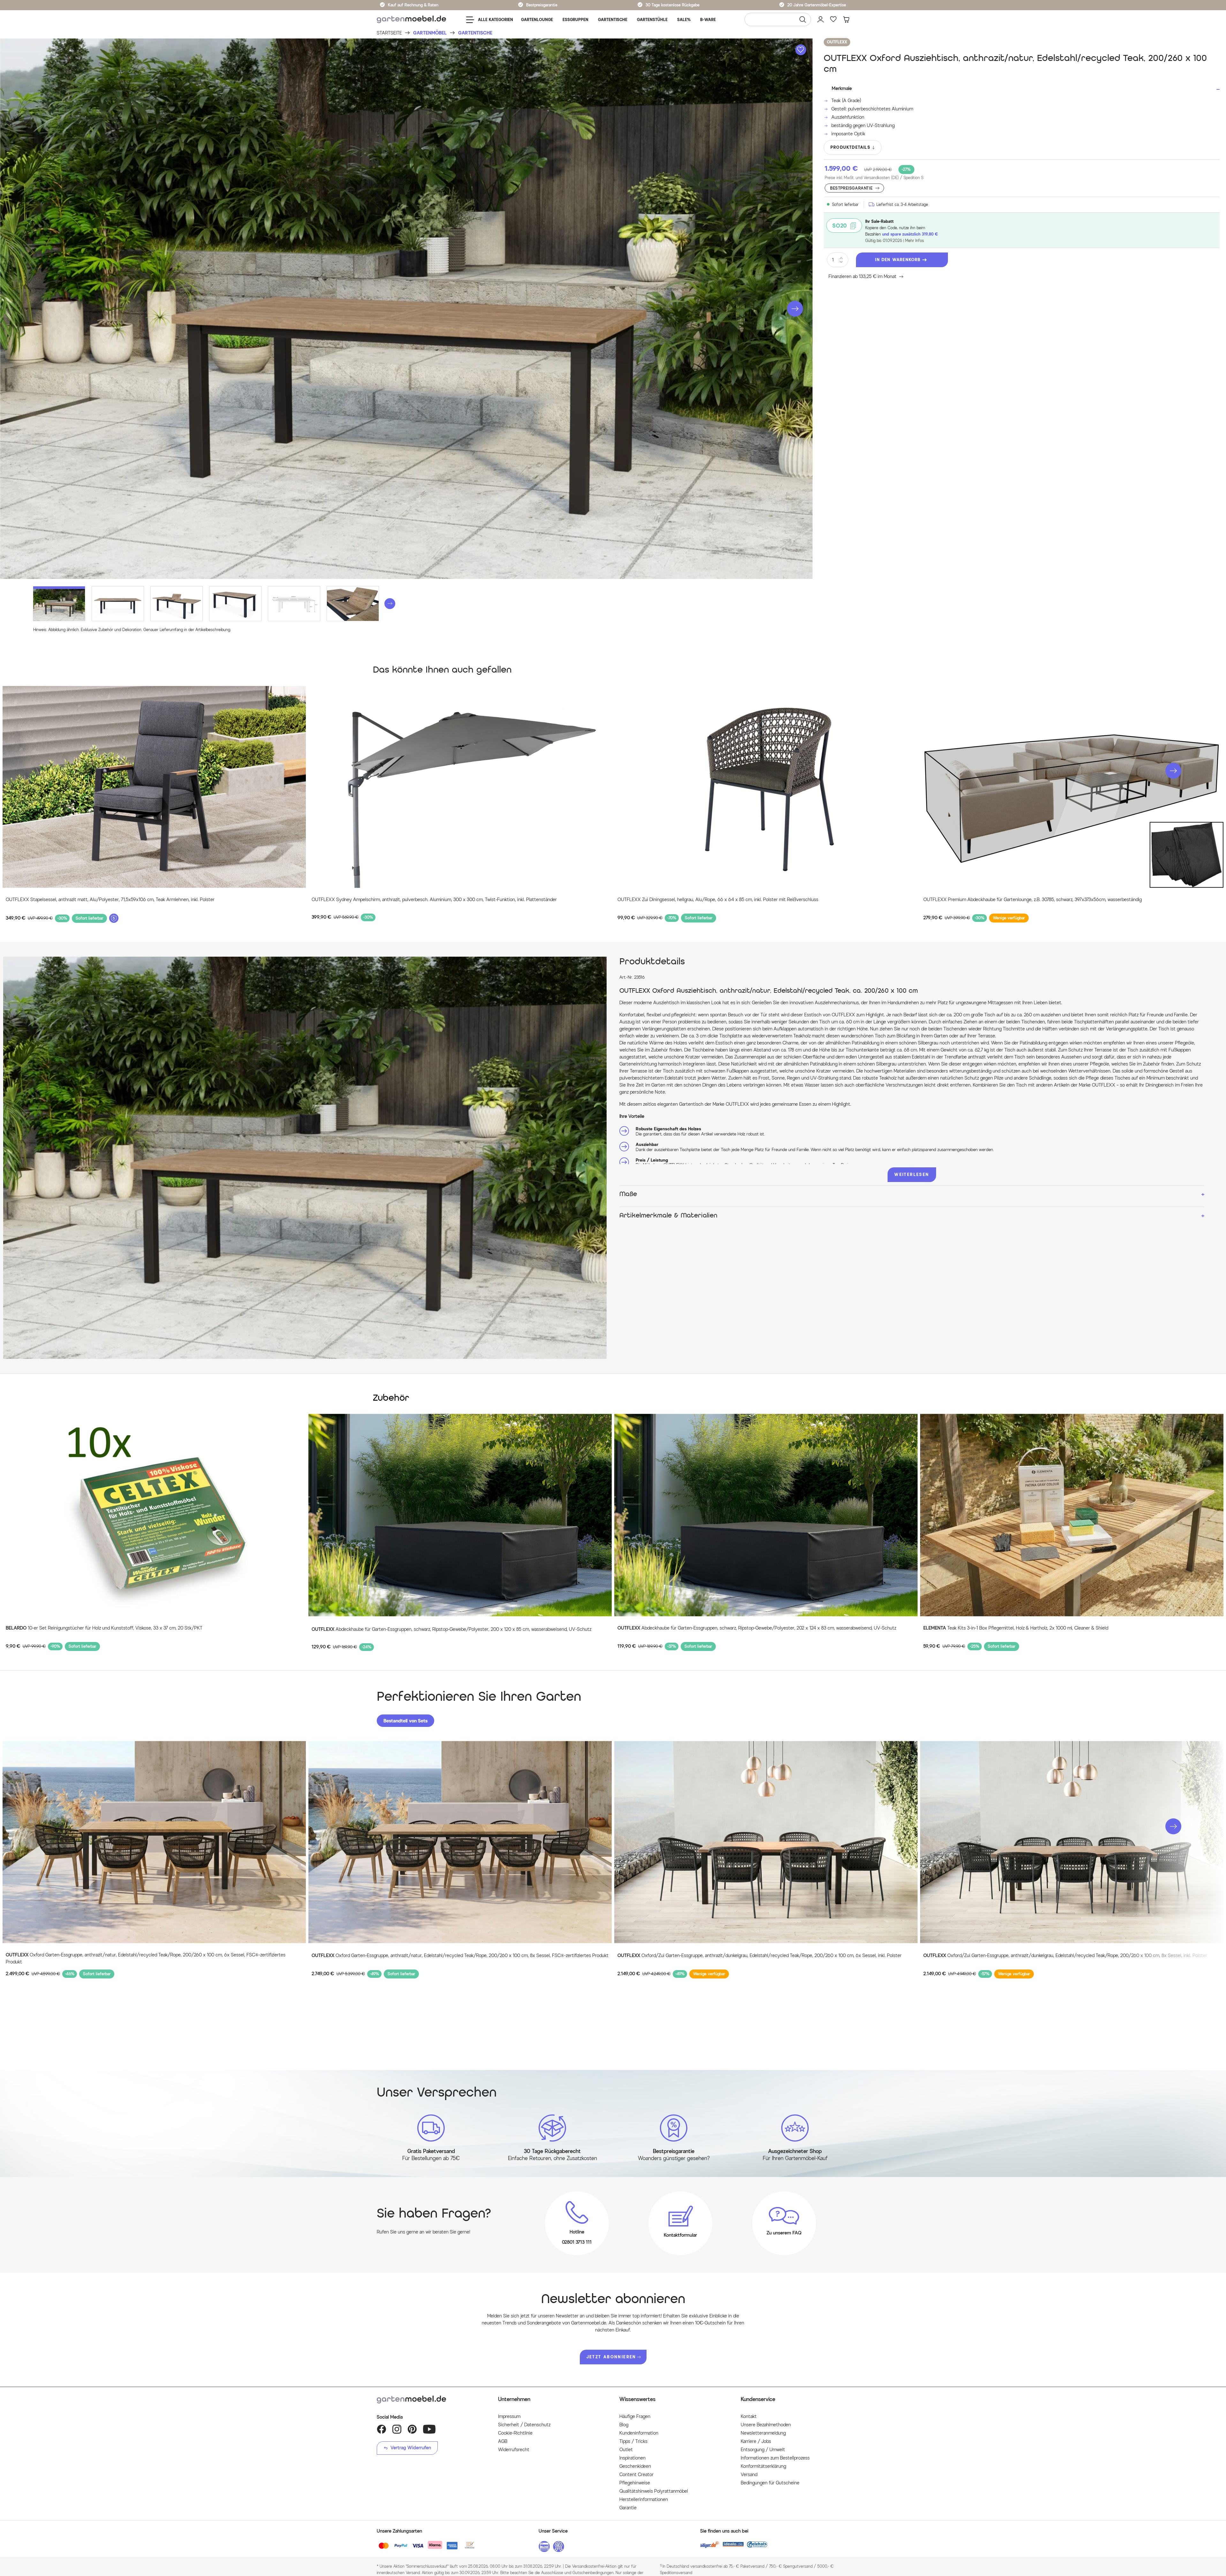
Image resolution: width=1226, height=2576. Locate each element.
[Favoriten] (833, 19)
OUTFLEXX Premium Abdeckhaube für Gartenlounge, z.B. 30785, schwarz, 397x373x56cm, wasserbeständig (1033, 900)
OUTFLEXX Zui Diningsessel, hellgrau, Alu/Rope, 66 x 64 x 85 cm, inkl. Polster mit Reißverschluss (718, 900)
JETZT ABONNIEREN (611, 2357)
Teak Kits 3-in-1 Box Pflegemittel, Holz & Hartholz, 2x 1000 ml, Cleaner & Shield (1016, 1628)
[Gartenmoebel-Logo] (431, 2400)
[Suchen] (803, 19)
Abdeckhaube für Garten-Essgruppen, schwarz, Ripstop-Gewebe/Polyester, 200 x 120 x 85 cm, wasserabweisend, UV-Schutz (451, 1629)
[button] (795, 309)
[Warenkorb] (846, 19)
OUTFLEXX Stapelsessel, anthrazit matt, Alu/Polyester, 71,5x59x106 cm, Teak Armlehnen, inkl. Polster (110, 900)
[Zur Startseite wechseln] (411, 20)
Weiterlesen (912, 1175)
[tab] (405, 1721)
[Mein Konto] (821, 19)
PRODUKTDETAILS (850, 147)
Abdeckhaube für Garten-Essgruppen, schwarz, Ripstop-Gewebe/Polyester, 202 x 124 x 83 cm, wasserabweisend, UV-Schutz (757, 1628)
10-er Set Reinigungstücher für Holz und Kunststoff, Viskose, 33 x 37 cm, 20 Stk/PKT (104, 1628)
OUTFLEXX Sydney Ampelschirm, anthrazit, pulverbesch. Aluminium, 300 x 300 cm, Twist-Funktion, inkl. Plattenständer (434, 900)
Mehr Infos (915, 241)
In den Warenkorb (898, 260)
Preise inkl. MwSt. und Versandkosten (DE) (874, 178)
